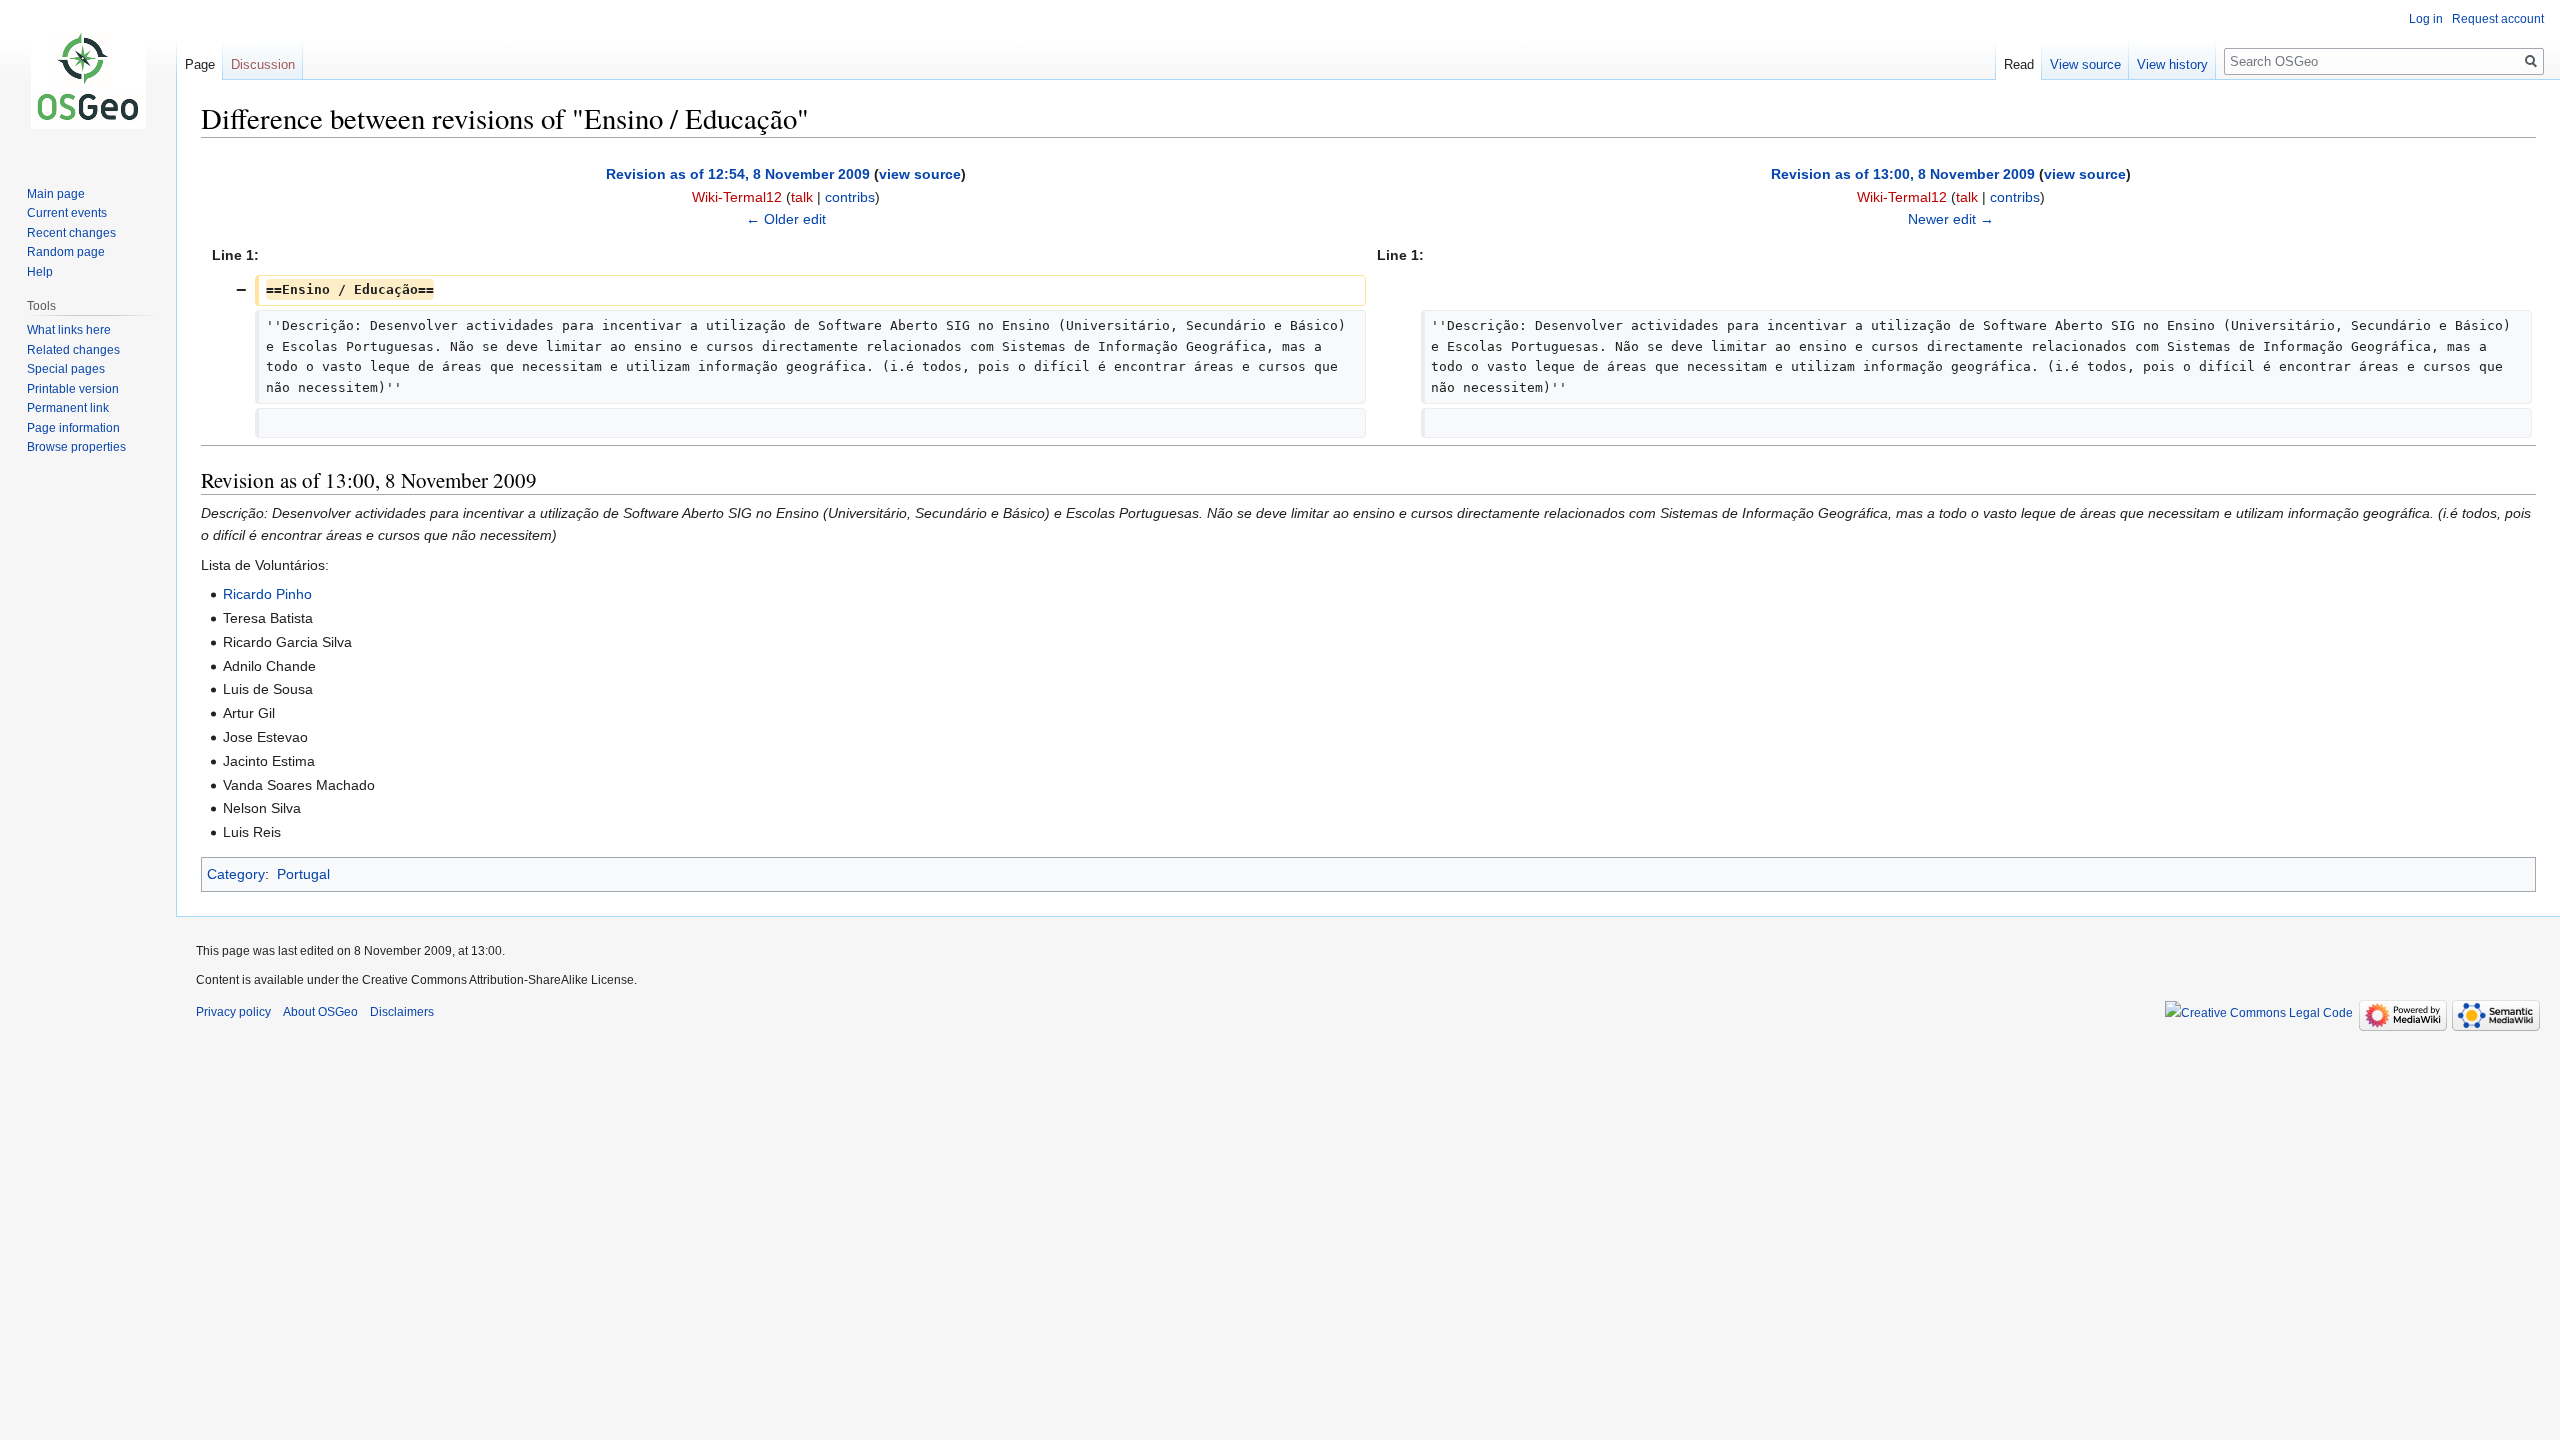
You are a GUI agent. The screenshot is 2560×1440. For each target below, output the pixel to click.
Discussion (263, 64)
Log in (2426, 19)
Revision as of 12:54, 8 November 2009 (738, 174)
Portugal (303, 874)
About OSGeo (320, 1012)
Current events (67, 213)
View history (2172, 64)
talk (802, 197)
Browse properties (76, 447)
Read (2019, 64)
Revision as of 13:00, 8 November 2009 (1903, 174)
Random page (66, 252)
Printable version (73, 389)
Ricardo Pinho (267, 594)
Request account (2498, 19)
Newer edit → (1951, 219)
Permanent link (68, 408)
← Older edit (786, 219)
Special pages (66, 369)
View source (2085, 64)
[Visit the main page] (88, 80)
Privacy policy (233, 1012)
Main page (56, 194)
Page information (73, 428)
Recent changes (71, 233)
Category (236, 874)
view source (920, 174)
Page (200, 64)
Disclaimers (402, 1012)
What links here (69, 330)
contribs (850, 197)
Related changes (73, 350)
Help (40, 272)
